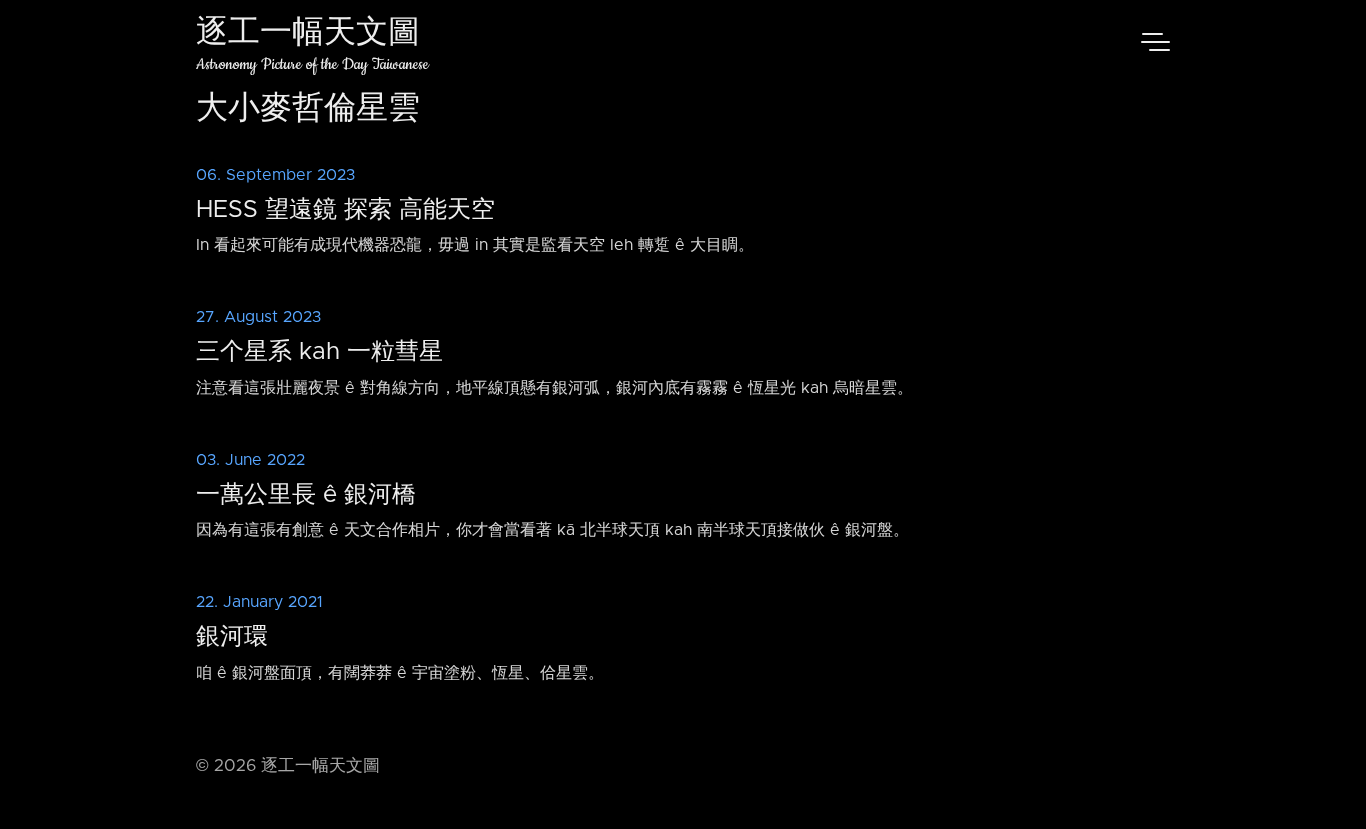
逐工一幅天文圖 (308, 34)
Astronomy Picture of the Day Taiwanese (312, 64)
